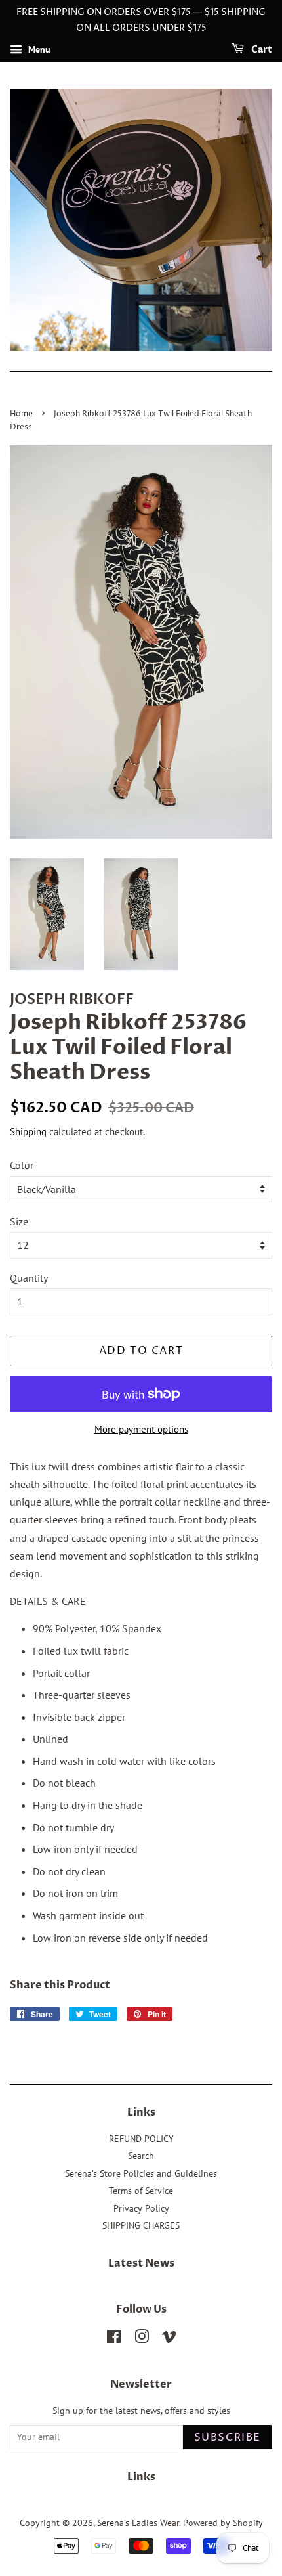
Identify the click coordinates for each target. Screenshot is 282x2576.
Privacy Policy (141, 2208)
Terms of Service (141, 2191)
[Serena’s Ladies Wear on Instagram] (142, 2339)
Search (141, 2156)
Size (19, 1221)
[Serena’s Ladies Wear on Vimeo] (169, 2339)
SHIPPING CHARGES (141, 2225)
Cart (261, 50)
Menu (38, 49)
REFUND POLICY (141, 2139)
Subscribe (228, 2437)
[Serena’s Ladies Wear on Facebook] (114, 2339)
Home (21, 414)
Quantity (29, 1278)
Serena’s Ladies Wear (138, 2523)
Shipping (28, 1132)
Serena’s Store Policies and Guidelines (141, 2173)
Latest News (141, 2263)
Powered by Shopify (223, 2523)
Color (22, 1165)
